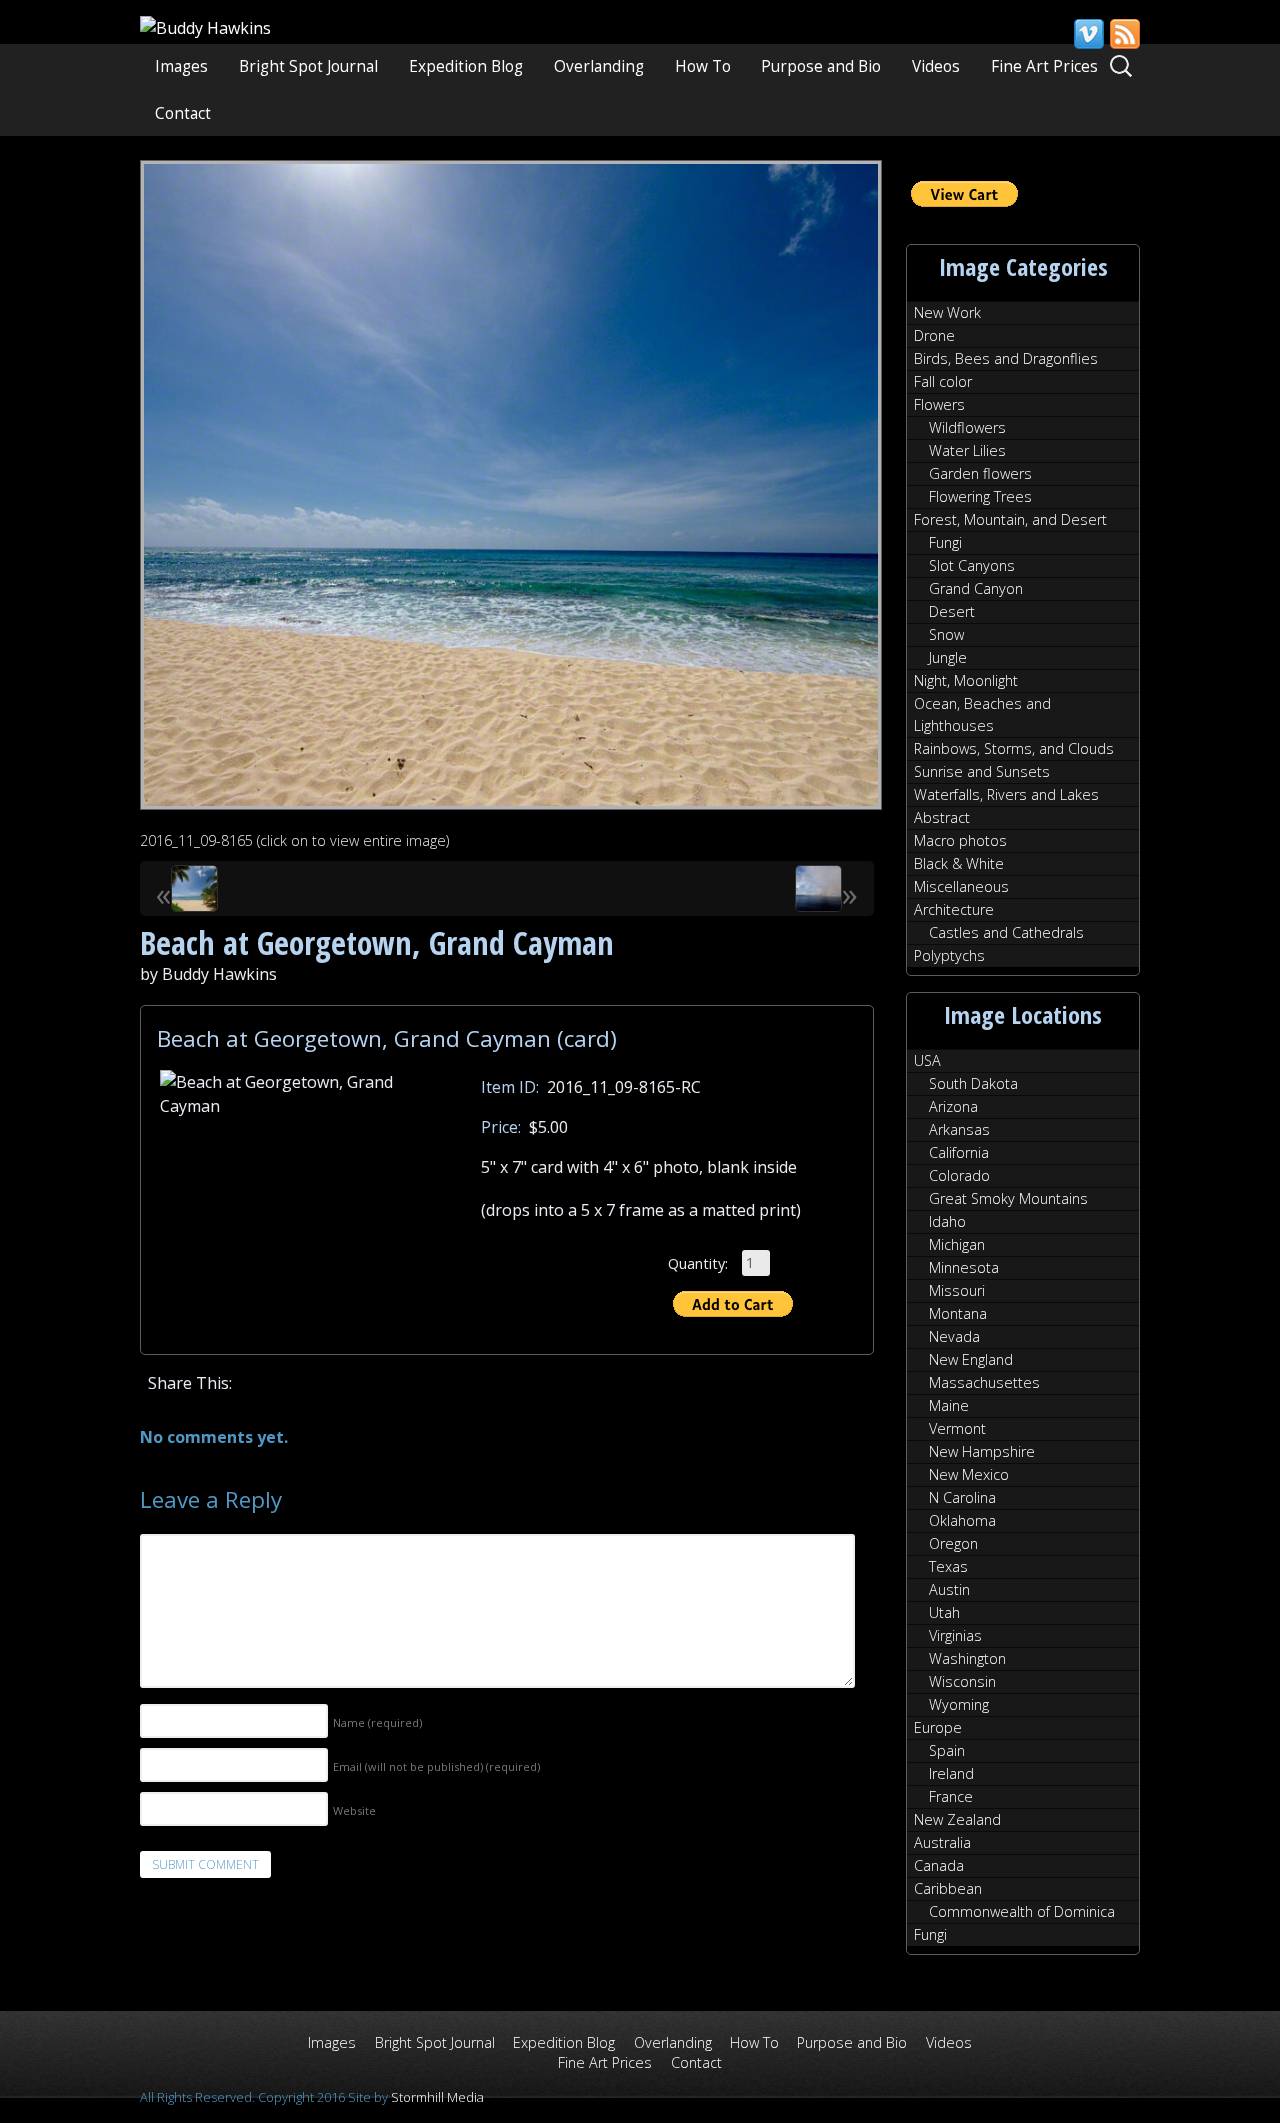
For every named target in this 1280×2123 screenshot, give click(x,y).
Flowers (939, 404)
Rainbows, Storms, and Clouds (1014, 748)
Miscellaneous (961, 886)
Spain (947, 1750)
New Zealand (957, 1819)
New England (971, 1359)
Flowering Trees (980, 496)
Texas (948, 1566)
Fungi (945, 542)
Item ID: (510, 1087)
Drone (934, 335)
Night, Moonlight (966, 680)
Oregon (953, 1543)
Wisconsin (962, 1681)
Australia (942, 1842)
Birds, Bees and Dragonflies (1006, 358)
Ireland (951, 1773)
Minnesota (964, 1267)
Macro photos (960, 840)
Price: (501, 1127)
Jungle (948, 657)
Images (181, 66)
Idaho (947, 1221)
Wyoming (959, 1704)
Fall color (943, 381)
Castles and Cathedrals (1006, 932)
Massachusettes (984, 1382)
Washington (967, 1658)
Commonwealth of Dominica (1022, 1911)
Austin (949, 1589)
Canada (939, 1865)
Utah (944, 1612)
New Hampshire (982, 1451)
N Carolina (962, 1497)
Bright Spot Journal (308, 66)
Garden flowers (980, 473)
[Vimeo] (1088, 34)
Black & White (959, 863)
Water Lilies (967, 450)
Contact (183, 113)
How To (703, 66)
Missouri (957, 1290)
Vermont (957, 1428)
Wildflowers (967, 427)
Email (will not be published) (436, 1766)
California (959, 1152)
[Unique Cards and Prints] (205, 28)
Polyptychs (949, 955)
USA (927, 1060)
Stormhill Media (437, 2097)
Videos (936, 66)
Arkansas (959, 1129)
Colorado (959, 1175)
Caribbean (948, 1888)
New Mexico (969, 1474)
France (951, 1796)
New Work (947, 312)
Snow (946, 634)
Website (354, 1810)
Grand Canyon (976, 588)
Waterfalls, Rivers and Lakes (1006, 794)
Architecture (954, 909)
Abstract (942, 817)
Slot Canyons (972, 565)
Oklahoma (962, 1520)
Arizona (953, 1106)
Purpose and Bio (821, 66)
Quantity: (698, 1262)
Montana (958, 1313)
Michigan (957, 1244)
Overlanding (599, 66)
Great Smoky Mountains (1008, 1198)
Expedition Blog (466, 66)
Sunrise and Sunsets (982, 771)
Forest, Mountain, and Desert (1010, 519)
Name (377, 1722)
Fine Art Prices (1044, 66)
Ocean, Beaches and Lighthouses (982, 714)
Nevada (954, 1336)
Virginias (955, 1635)
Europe (938, 1727)
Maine (949, 1405)
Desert (952, 611)
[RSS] (1124, 34)
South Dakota (973, 1083)
